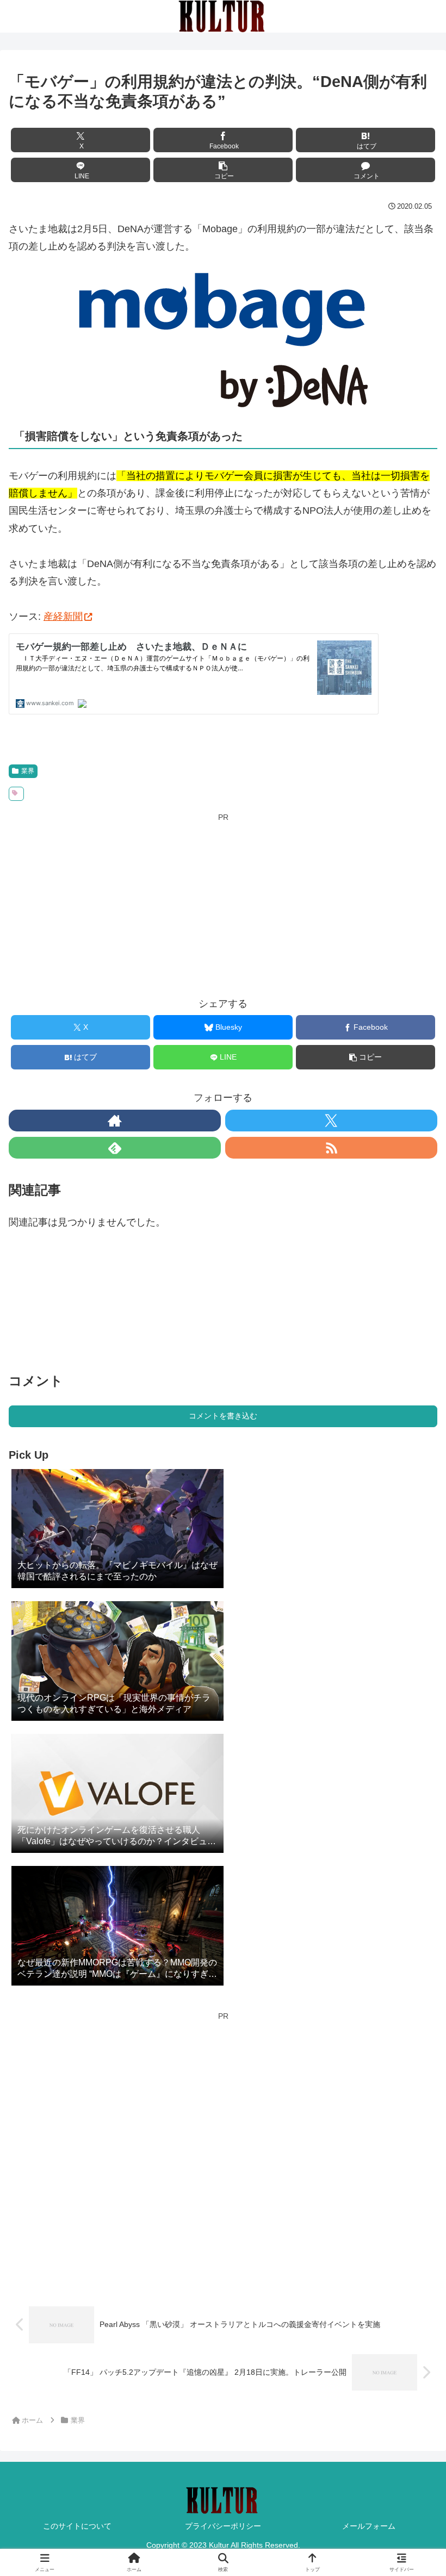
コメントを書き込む (223, 1416)
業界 (28, 771)
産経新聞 (63, 617)
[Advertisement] (223, 901)
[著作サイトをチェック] (115, 1121)
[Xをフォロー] (331, 1121)
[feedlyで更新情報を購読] (115, 1148)
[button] (223, 170)
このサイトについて (77, 2526)
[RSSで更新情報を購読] (331, 1148)
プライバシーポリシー (223, 2526)
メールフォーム (369, 2526)
